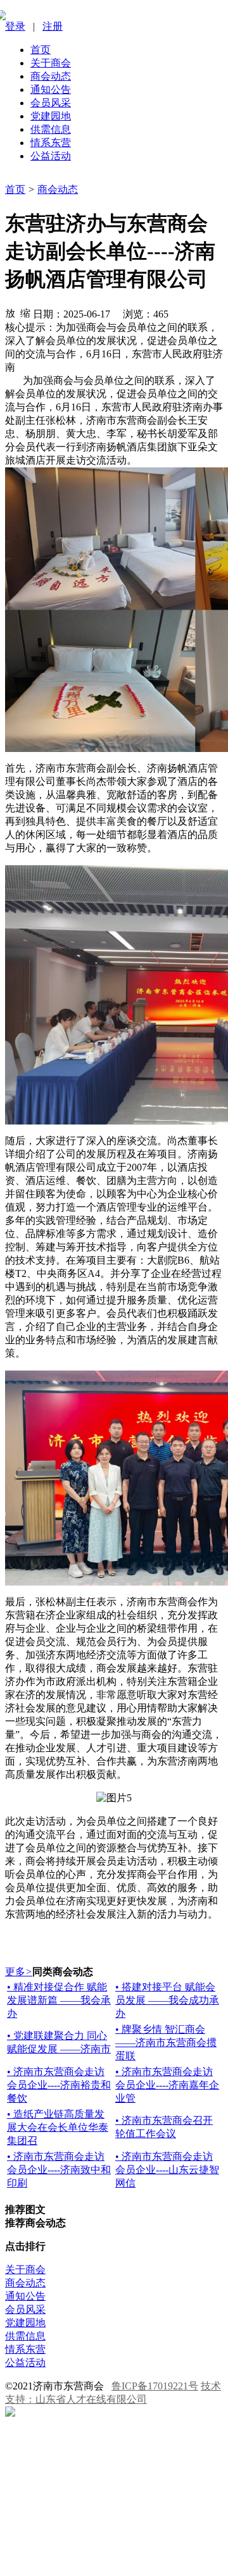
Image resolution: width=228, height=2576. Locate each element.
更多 (19, 1972)
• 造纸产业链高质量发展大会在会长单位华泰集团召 (58, 2127)
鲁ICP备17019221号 (155, 2386)
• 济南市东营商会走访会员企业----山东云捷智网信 (167, 2170)
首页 (41, 50)
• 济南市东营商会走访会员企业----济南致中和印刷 (59, 2170)
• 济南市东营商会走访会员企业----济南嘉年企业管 (167, 2085)
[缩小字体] (25, 312)
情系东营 (51, 143)
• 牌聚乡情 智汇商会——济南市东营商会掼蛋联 (166, 2043)
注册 (53, 26)
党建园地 (51, 116)
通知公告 (51, 89)
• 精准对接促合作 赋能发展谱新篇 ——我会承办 (59, 2000)
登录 (15, 26)
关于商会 (51, 63)
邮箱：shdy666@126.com (75, 2557)
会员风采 (51, 103)
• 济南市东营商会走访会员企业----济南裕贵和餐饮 (59, 2085)
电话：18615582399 (64, 2533)
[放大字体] (10, 312)
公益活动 (51, 156)
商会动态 (51, 76)
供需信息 (51, 129)
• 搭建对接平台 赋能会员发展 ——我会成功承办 (167, 2000)
